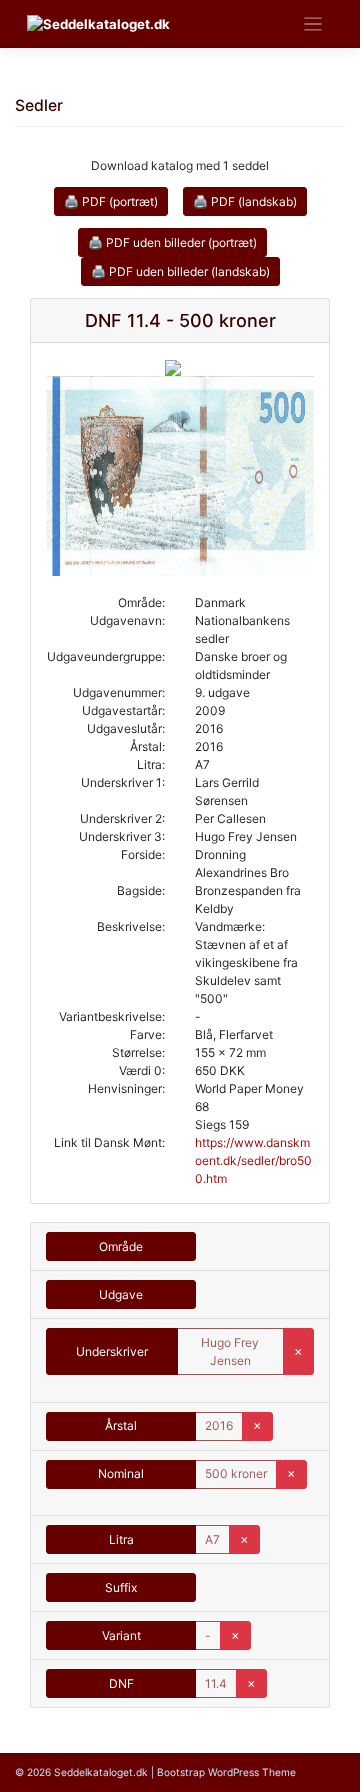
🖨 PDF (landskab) (245, 201)
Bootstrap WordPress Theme (226, 1772)
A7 (212, 1539)
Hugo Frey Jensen (230, 1351)
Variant (121, 1635)
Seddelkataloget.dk (101, 1772)
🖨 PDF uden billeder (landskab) (180, 271)
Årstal (121, 1425)
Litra (121, 1539)
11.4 (216, 1683)
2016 (219, 1425)
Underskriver (112, 1351)
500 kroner (236, 1473)
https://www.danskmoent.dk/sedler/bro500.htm (253, 1160)
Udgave (121, 1294)
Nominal (121, 1473)
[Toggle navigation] (313, 24)
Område (121, 1246)
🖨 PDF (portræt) (111, 201)
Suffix (121, 1587)
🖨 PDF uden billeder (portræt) (172, 242)
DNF (121, 1683)
